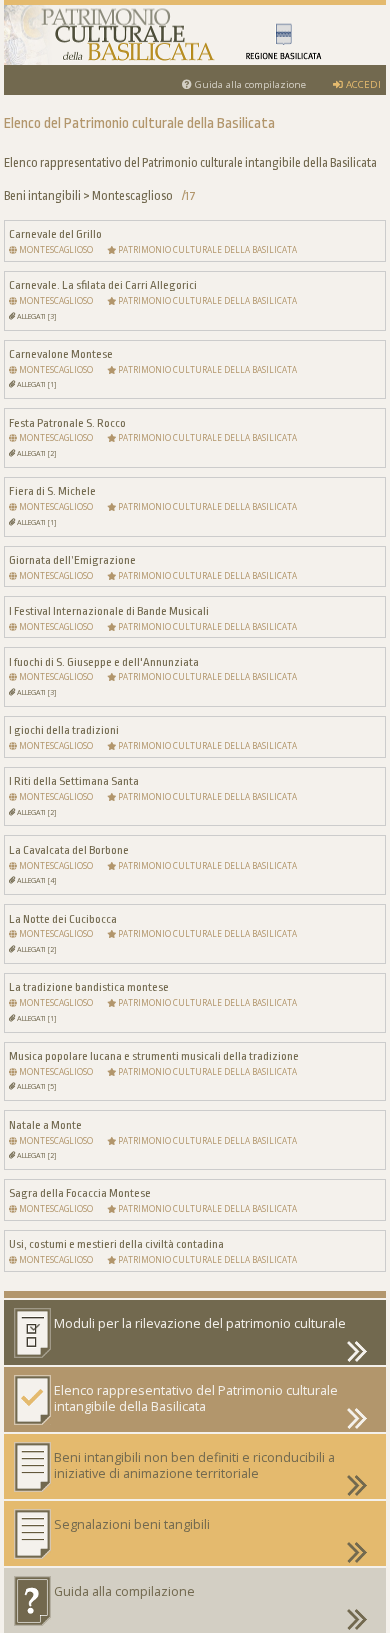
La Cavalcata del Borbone (69, 850)
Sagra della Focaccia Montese (80, 1193)
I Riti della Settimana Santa (74, 781)
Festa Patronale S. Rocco (67, 423)
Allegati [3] (35, 316)
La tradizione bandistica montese (89, 987)
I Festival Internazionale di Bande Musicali (109, 611)
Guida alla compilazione (249, 84)
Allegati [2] (35, 453)
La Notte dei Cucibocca (63, 919)
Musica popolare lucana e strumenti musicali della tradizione (154, 1056)
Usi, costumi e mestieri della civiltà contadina (116, 1244)
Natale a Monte (45, 1125)
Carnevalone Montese (61, 354)
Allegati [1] (35, 384)
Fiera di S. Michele (52, 491)
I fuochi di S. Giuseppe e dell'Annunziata (104, 662)
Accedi (362, 84)
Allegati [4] (35, 880)
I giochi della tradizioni (64, 730)
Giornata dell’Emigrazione (72, 560)
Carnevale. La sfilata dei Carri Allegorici (103, 285)
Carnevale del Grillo (55, 234)
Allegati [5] (35, 1086)
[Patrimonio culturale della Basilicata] (195, 35)
